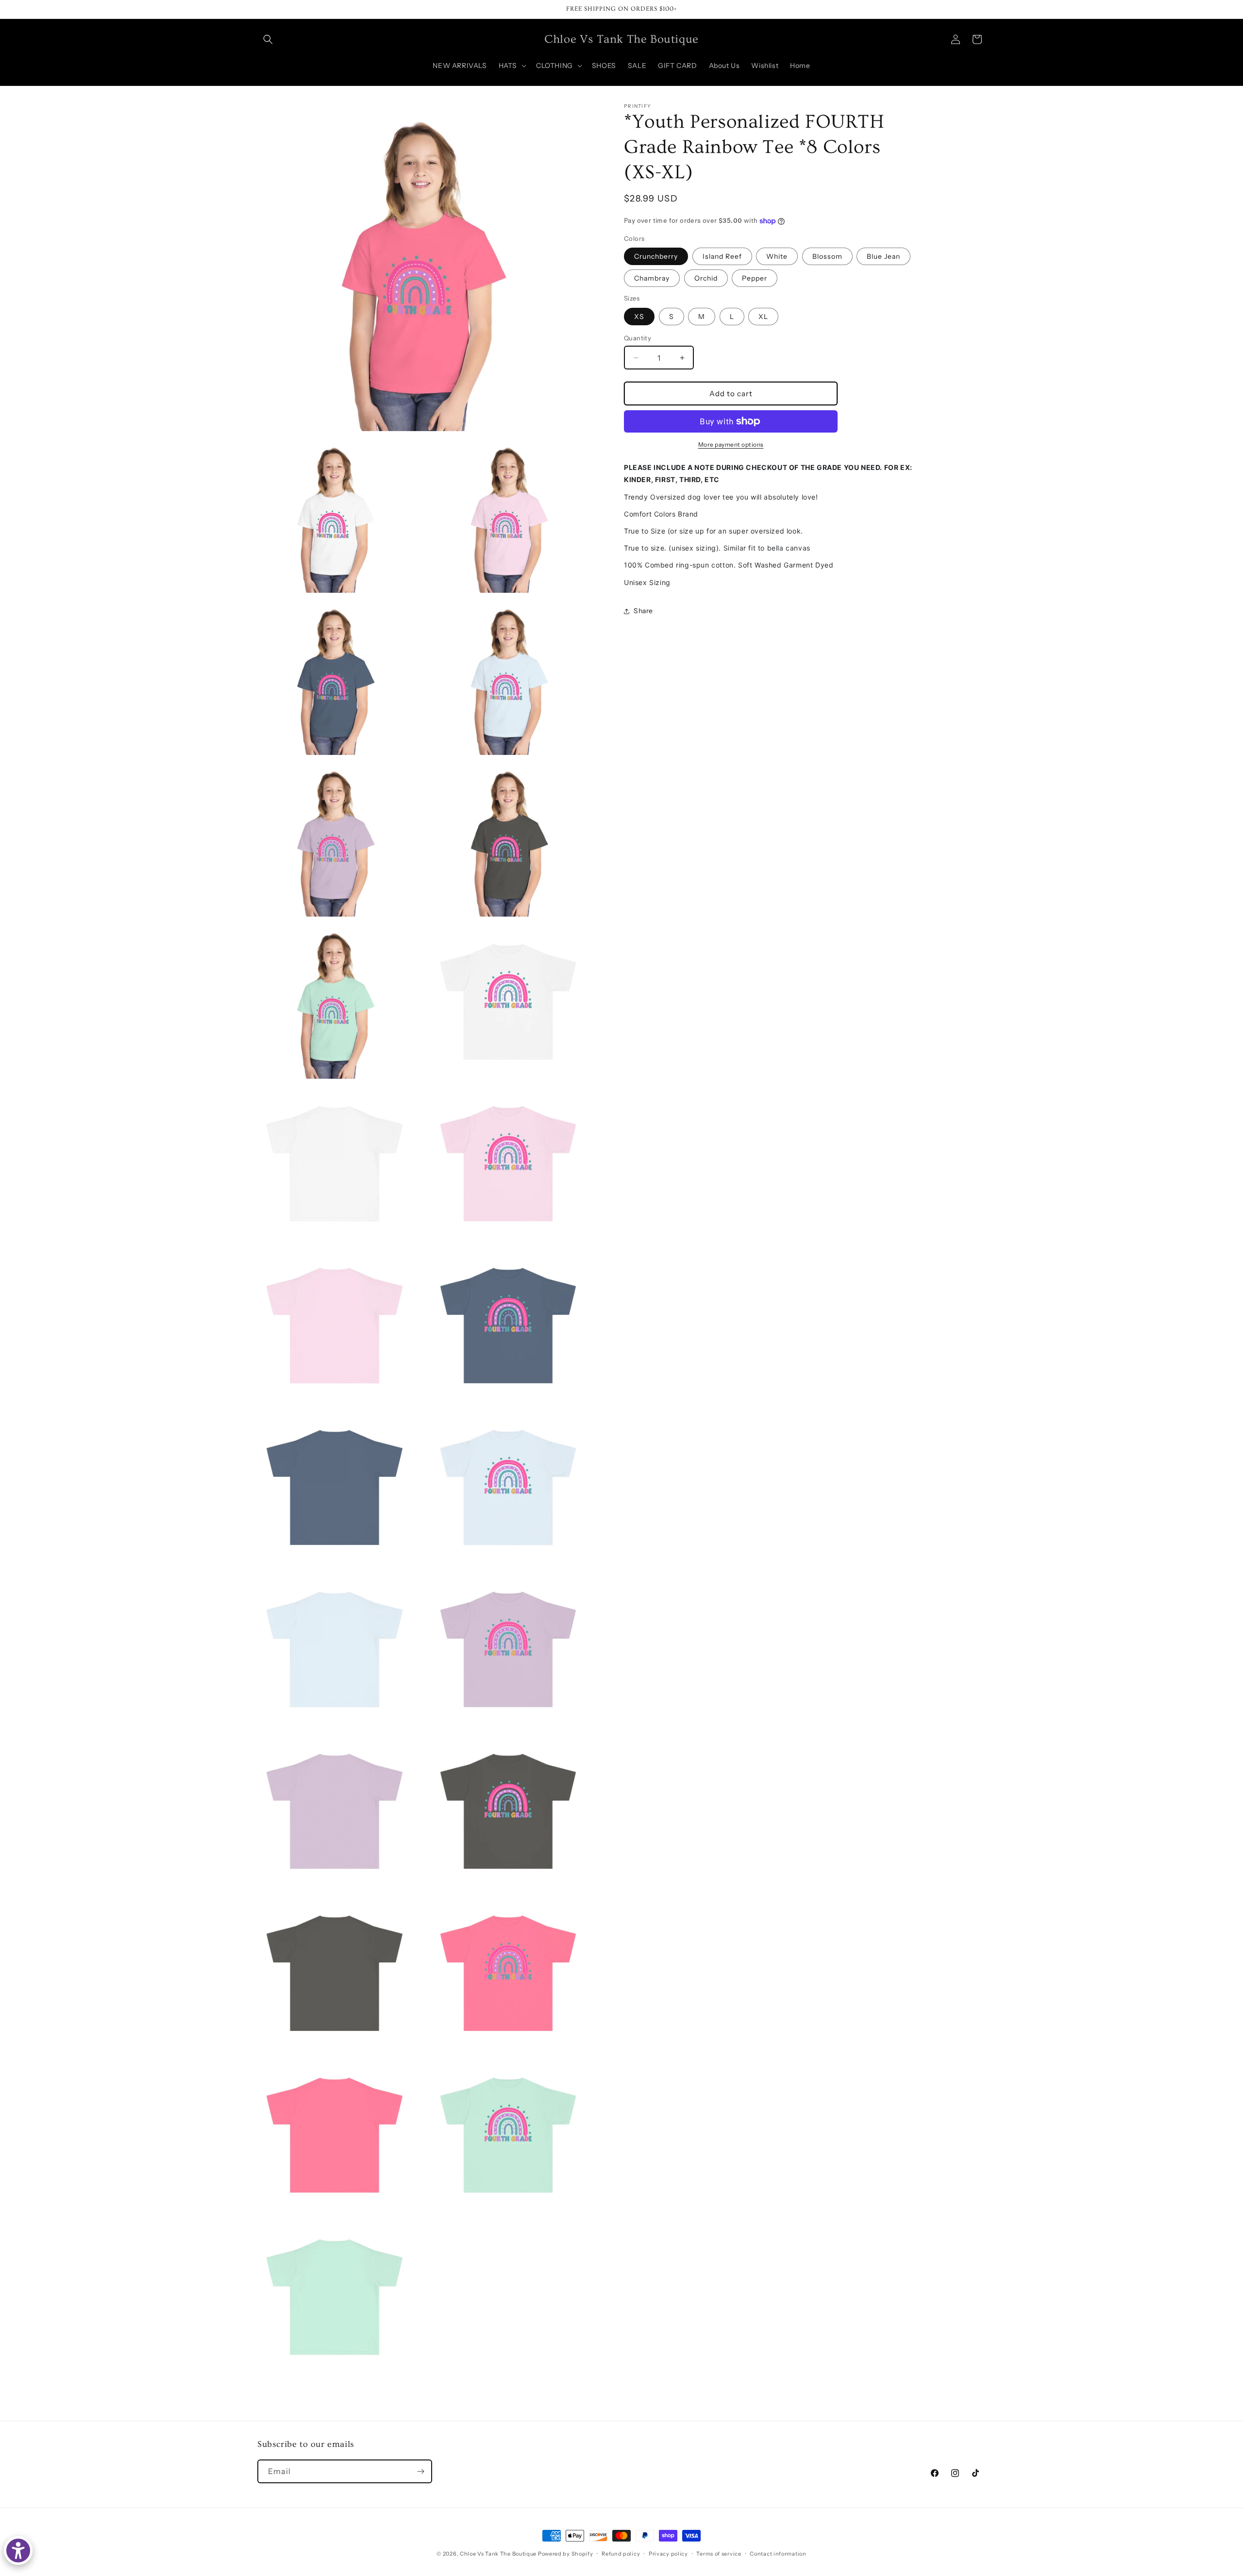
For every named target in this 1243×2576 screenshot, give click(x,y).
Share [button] (643, 611)
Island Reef (722, 256)
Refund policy (621, 2554)
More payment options (731, 444)
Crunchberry (656, 256)
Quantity (638, 338)
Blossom (827, 256)
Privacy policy (668, 2554)
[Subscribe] (420, 2471)
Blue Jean (883, 256)
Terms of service (719, 2554)
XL (763, 317)
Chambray (652, 278)
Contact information (778, 2554)
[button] (268, 39)
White (777, 256)
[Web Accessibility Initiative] (18, 2551)
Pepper (755, 278)
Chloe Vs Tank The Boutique (498, 2554)
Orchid (706, 278)
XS (639, 317)
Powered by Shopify (566, 2554)
